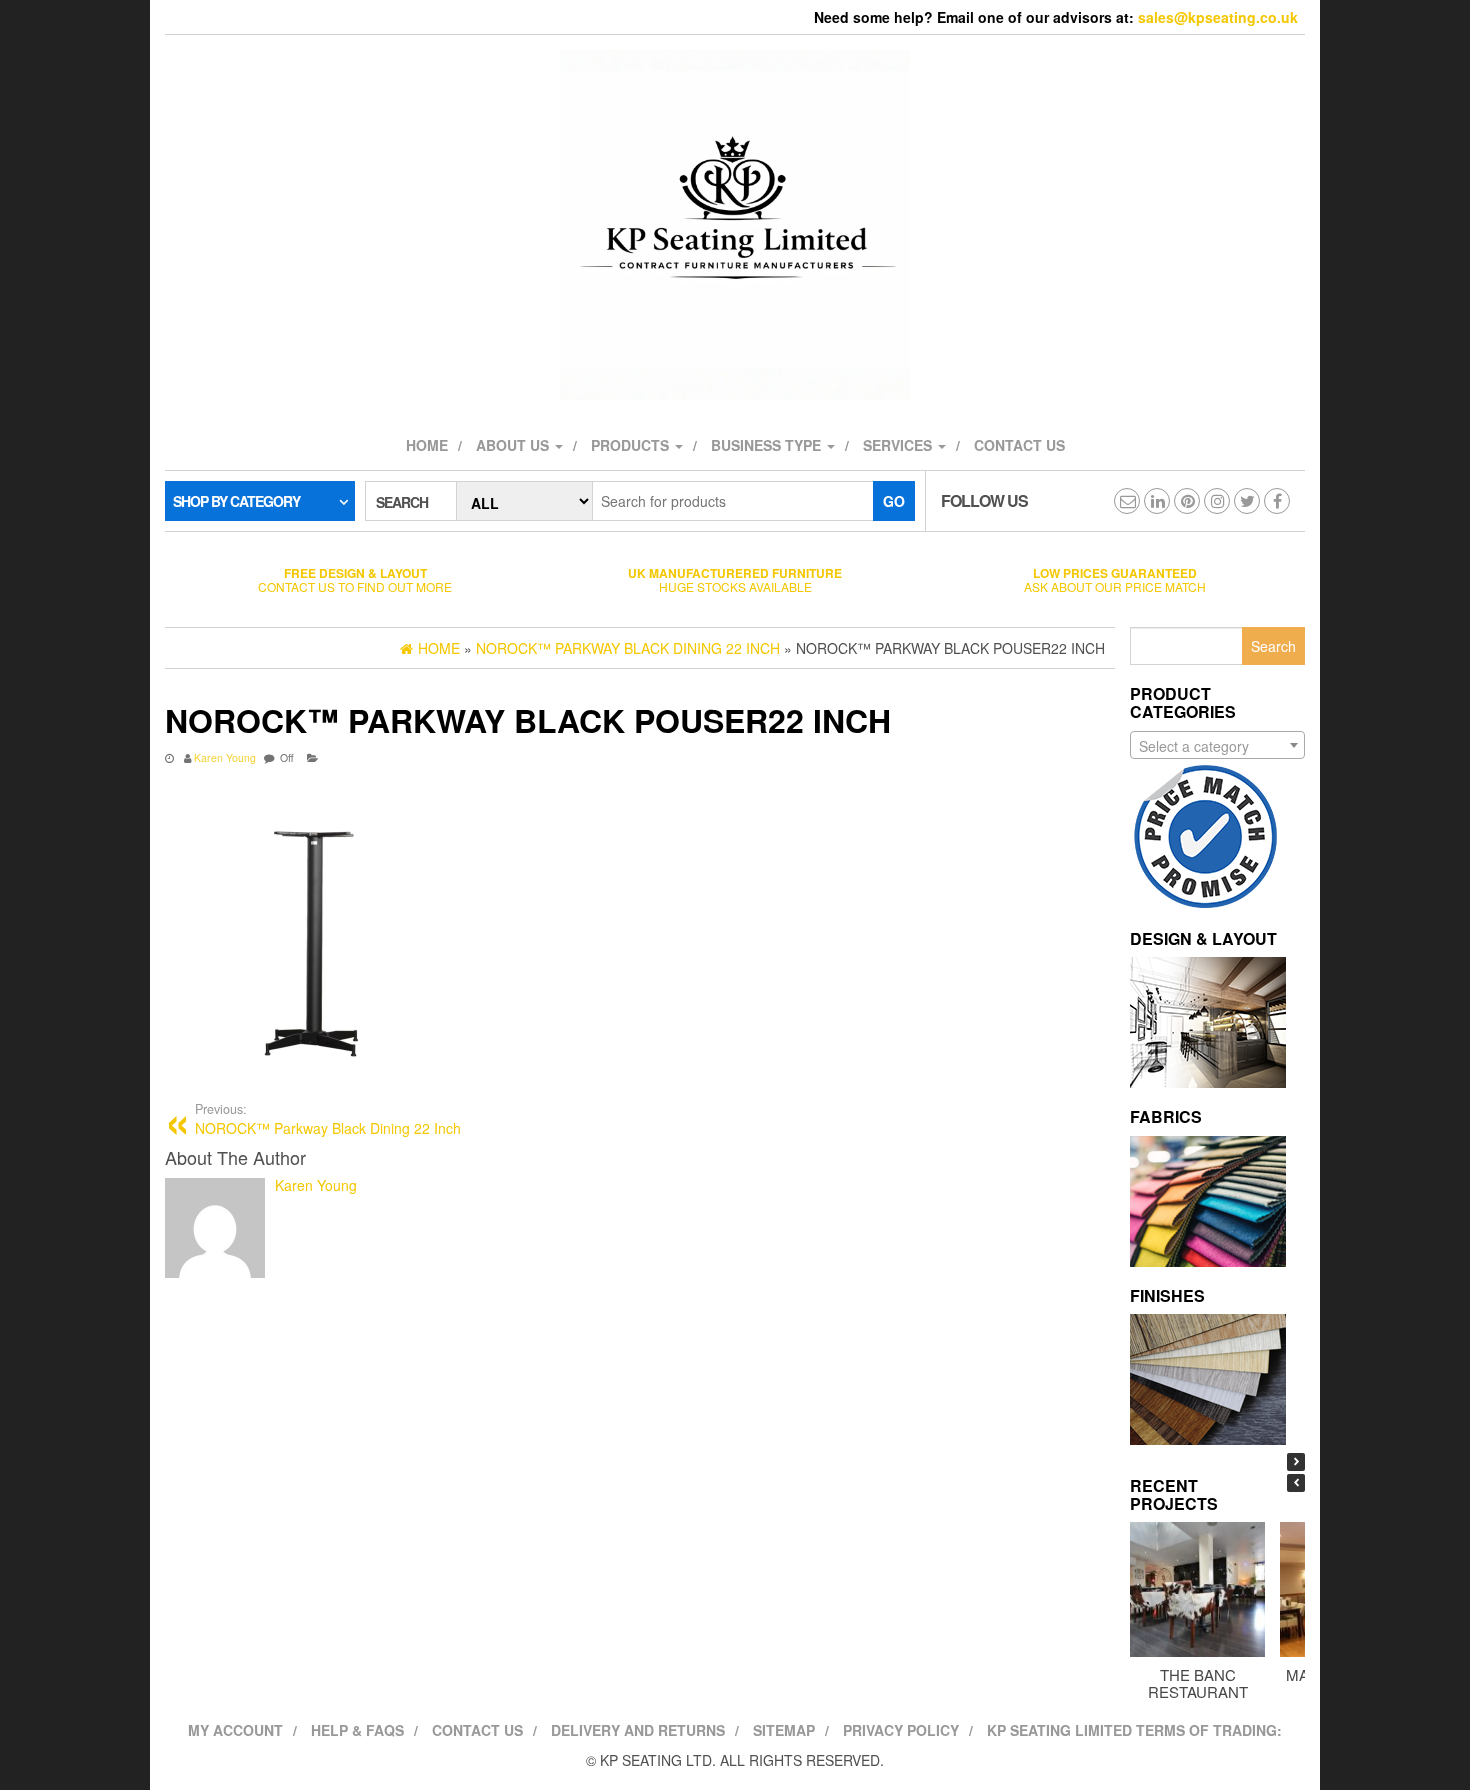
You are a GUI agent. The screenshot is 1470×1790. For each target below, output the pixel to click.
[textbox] (1217, 746)
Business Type (768, 445)
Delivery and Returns (638, 1730)
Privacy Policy (901, 1730)
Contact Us (477, 1730)
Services (899, 445)
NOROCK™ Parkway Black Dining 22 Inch (328, 1119)
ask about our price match (1115, 579)
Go (894, 501)
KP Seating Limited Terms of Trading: (1134, 1730)
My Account (235, 1730)
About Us (514, 445)
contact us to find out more (355, 579)
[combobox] (1217, 745)
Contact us (1019, 445)
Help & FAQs (357, 1730)
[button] (1296, 1462)
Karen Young (225, 757)
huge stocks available (735, 579)
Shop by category (236, 501)
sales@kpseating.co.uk (1218, 17)
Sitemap (784, 1730)
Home (427, 445)
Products (632, 445)
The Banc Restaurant (1198, 1683)
